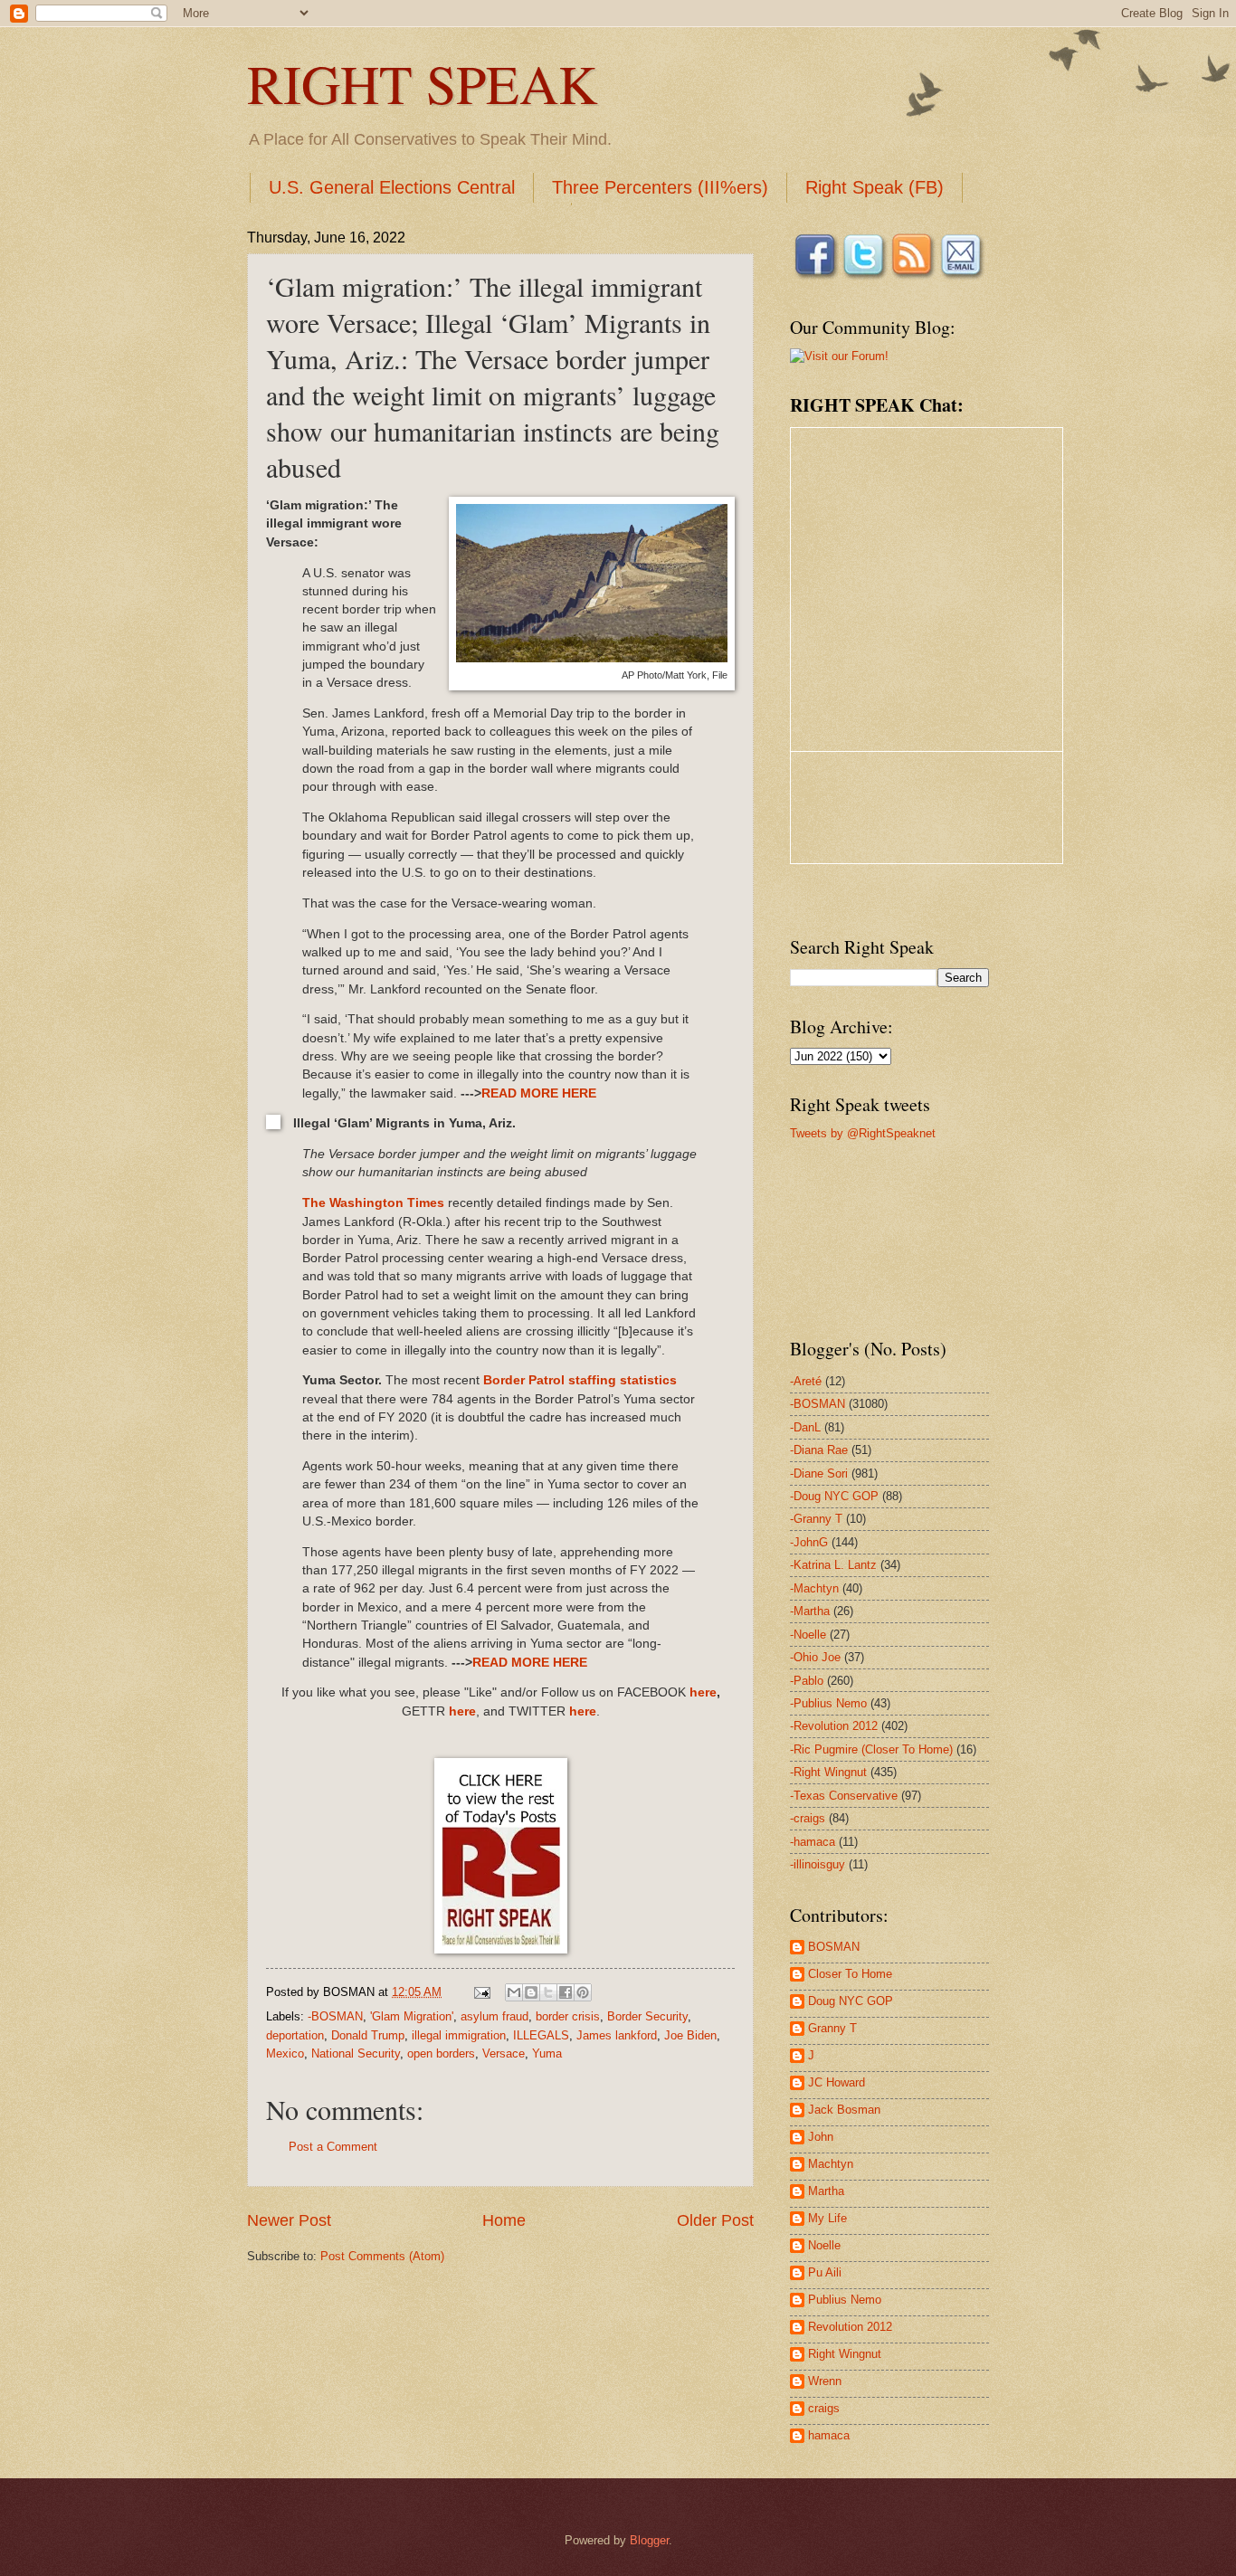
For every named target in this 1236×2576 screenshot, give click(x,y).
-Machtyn (814, 1588)
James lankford (617, 2035)
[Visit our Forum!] (839, 356)
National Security (356, 2053)
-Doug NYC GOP (834, 1496)
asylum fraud (494, 2016)
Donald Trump (368, 2035)
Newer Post (289, 2220)
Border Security (647, 2016)
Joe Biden (690, 2035)
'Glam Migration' (412, 2016)
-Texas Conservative (844, 1796)
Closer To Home (850, 1974)
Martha (826, 2191)
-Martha (810, 1611)
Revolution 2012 (850, 2327)
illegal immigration (459, 2035)
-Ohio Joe (815, 1657)
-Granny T (816, 1519)
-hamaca (813, 1842)
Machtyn (831, 2164)
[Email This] (514, 1992)
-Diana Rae (819, 1450)
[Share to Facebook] (566, 1992)
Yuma (547, 2053)
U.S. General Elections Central (392, 187)
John (821, 2137)
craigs (824, 2408)
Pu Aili (825, 2272)
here (703, 1692)
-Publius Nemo (828, 1703)
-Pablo (807, 1681)
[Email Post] (481, 1992)
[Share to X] (548, 1992)
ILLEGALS (541, 2035)
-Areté (806, 1381)
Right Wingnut (845, 2354)
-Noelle (808, 1635)
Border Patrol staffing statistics (580, 1380)
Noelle (824, 2245)
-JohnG (809, 1542)
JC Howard (837, 2082)
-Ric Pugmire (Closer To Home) (871, 1749)
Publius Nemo (845, 2300)
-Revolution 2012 (834, 1726)
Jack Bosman (844, 2110)
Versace (504, 2053)
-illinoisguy (818, 1864)
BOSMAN (834, 1947)
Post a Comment (333, 2147)
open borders (441, 2053)
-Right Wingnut (828, 1772)
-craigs (808, 1818)
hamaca (829, 2435)
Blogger (649, 2540)
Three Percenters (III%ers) (660, 187)
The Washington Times (373, 1203)
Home (504, 2220)
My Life (827, 2218)
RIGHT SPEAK (422, 83)
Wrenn (825, 2381)
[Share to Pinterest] (583, 1992)
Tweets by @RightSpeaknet (863, 1133)
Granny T (832, 2028)
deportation (295, 2035)
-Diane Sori (819, 1473)
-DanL (805, 1427)
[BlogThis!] (531, 1992)
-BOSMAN (335, 2016)
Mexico (285, 2053)
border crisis (568, 2016)
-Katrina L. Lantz (833, 1565)
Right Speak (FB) (875, 187)
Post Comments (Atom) (382, 2256)
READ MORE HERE (539, 1093)
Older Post (715, 2220)
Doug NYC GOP (851, 2001)
